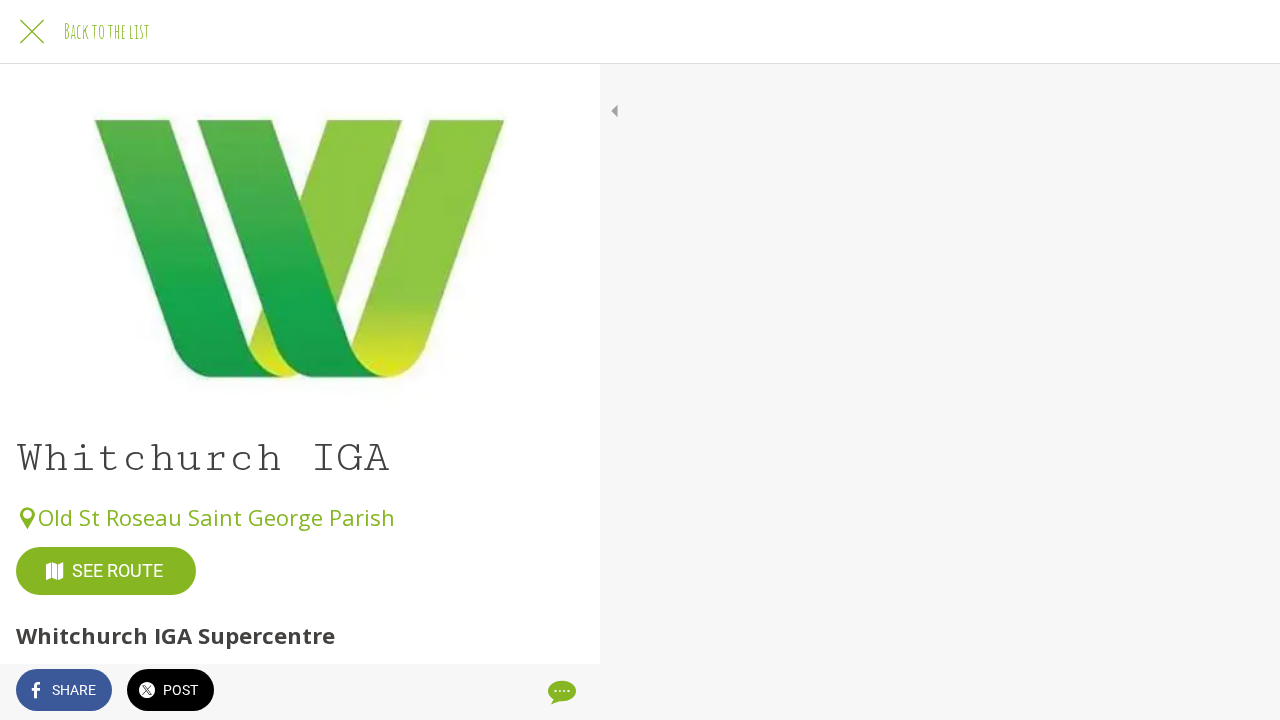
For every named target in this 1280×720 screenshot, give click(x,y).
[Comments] (560, 692)
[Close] (32, 32)
